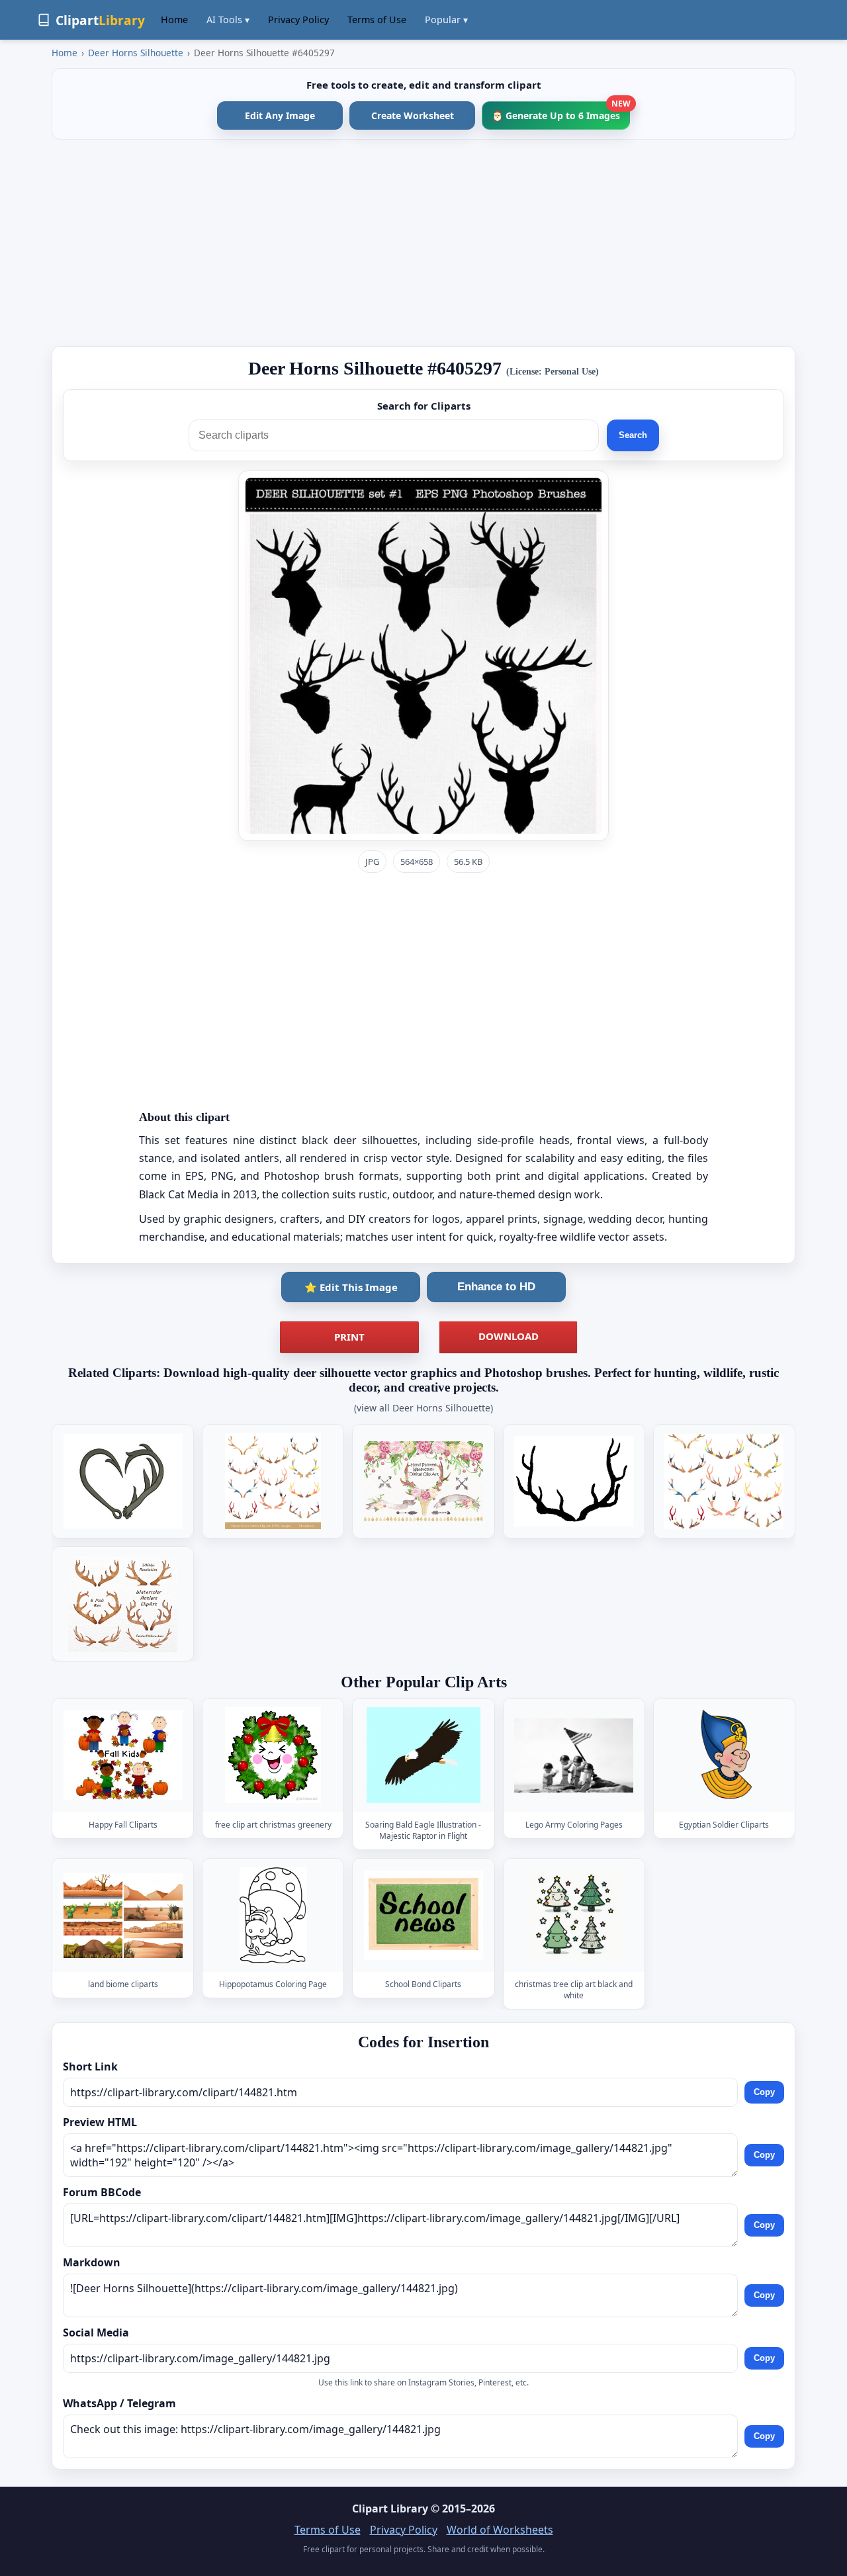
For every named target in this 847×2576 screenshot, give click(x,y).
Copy (764, 2092)
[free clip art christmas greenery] (273, 1756)
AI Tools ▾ (228, 20)
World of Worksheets (500, 2530)
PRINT (349, 1337)
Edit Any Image (280, 115)
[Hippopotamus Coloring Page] (273, 1915)
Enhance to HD (496, 1287)
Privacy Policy (298, 20)
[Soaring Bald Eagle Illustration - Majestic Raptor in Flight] (423, 1756)
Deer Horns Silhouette (136, 53)
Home (174, 20)
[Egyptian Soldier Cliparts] (724, 1756)
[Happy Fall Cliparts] (123, 1756)
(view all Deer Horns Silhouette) (423, 1408)
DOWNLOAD (509, 1336)
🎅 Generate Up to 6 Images (561, 111)
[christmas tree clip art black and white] (574, 1915)
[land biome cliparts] (123, 1915)
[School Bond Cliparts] (423, 1915)
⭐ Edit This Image (351, 1287)
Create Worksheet (413, 115)
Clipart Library (390, 2509)
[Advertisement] (423, 243)
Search (633, 435)
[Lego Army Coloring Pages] (574, 1756)
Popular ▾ (446, 20)
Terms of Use (377, 20)
